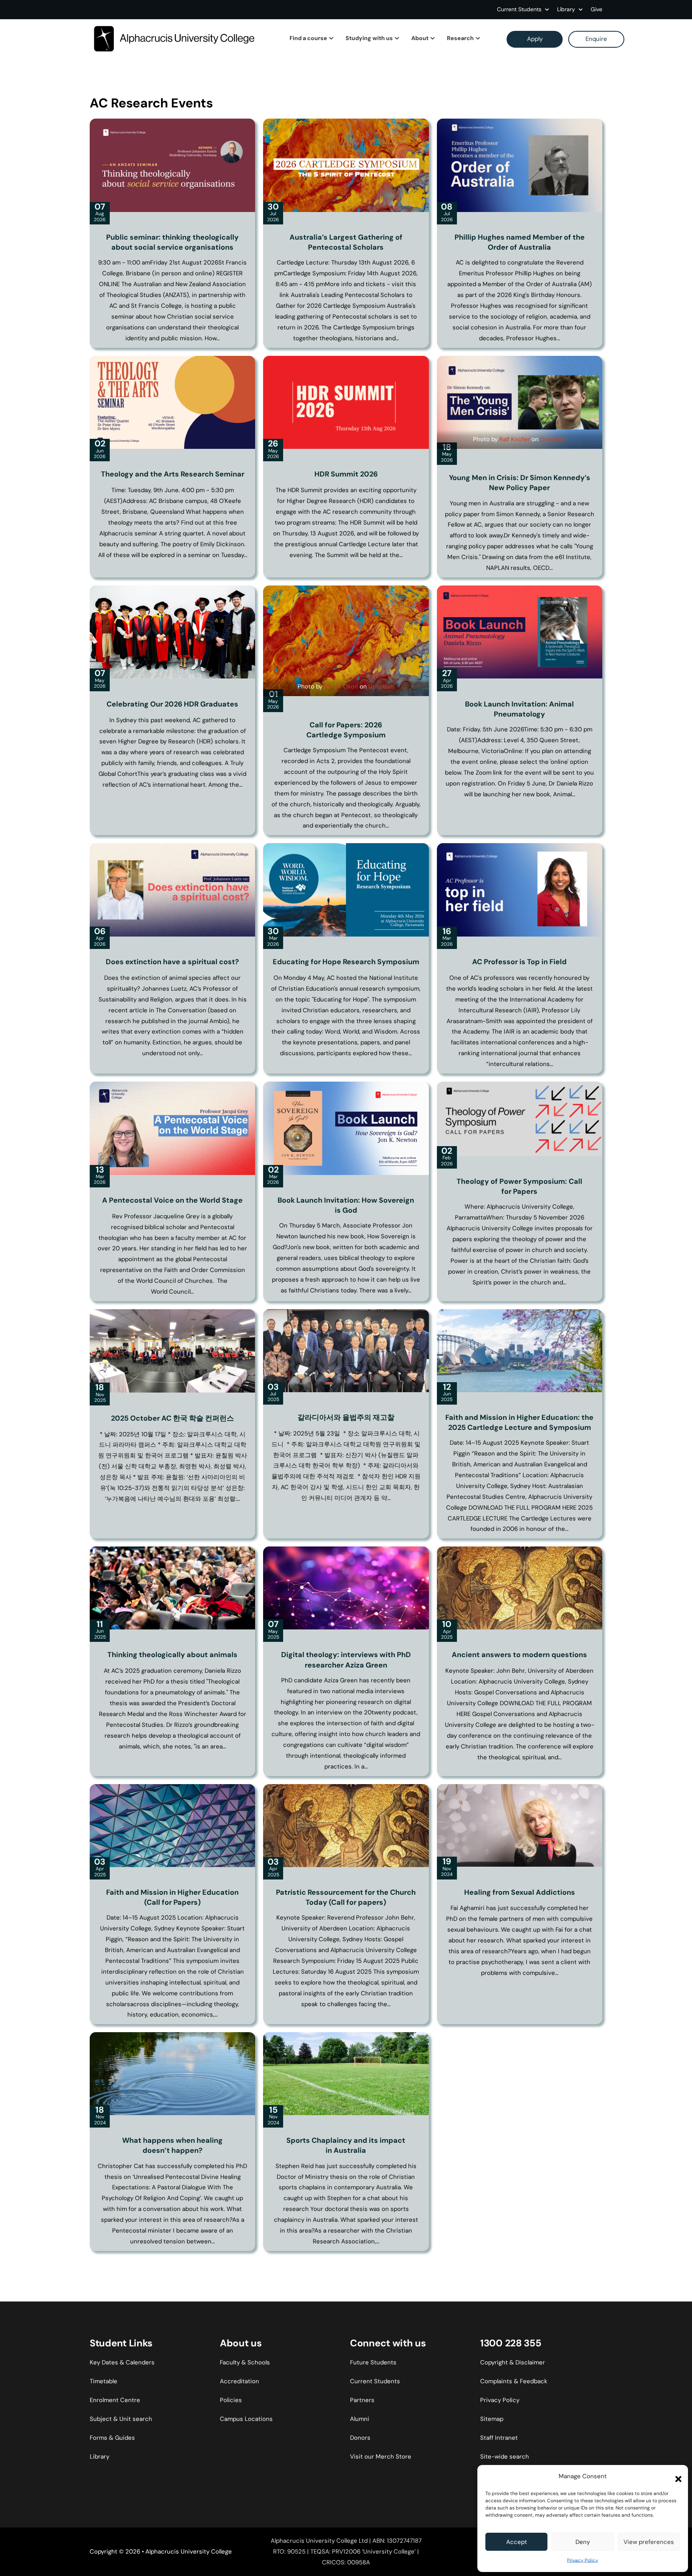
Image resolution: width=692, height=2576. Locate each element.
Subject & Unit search (121, 2419)
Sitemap (492, 2419)
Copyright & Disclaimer (513, 2362)
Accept (517, 2542)
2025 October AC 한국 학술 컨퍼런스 (172, 1418)
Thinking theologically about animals (172, 1655)
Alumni (360, 2419)
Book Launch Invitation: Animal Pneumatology (519, 709)
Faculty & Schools (245, 2362)
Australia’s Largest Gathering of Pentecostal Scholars (346, 242)
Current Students (519, 9)
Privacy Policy (583, 2560)
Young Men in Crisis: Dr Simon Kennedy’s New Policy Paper (520, 483)
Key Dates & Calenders (122, 2362)
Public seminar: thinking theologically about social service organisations (172, 242)
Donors (360, 2438)
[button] (676, 2477)
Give (596, 9)
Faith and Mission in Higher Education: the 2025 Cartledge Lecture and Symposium (519, 1422)
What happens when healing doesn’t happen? (172, 2145)
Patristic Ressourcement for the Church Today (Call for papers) (346, 1897)
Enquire (596, 39)
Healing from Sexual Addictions (520, 1892)
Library (100, 2457)
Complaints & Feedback (514, 2381)
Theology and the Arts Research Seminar (173, 474)
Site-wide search (505, 2457)
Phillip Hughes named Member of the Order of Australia (520, 242)
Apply (535, 39)
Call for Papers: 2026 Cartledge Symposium (346, 730)
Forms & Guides (112, 2438)
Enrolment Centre (115, 2400)
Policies (231, 2400)
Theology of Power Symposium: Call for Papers (519, 1186)
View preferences (649, 2542)
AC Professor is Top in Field (519, 962)
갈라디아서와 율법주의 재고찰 (346, 1417)
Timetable (104, 2381)
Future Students (373, 2362)
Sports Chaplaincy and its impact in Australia (346, 2145)
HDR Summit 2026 (346, 474)
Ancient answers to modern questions (519, 1655)
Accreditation (239, 2381)
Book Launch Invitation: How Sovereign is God (346, 1205)
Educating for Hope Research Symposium (346, 962)
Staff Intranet (499, 2438)
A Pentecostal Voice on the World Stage (172, 1200)
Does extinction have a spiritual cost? (172, 962)
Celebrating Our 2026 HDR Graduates (172, 704)
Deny (583, 2542)
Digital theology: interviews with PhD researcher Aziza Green (346, 1660)
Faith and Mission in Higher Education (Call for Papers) (172, 1897)
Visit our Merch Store (381, 2457)
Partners (362, 2400)
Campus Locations (246, 2419)
